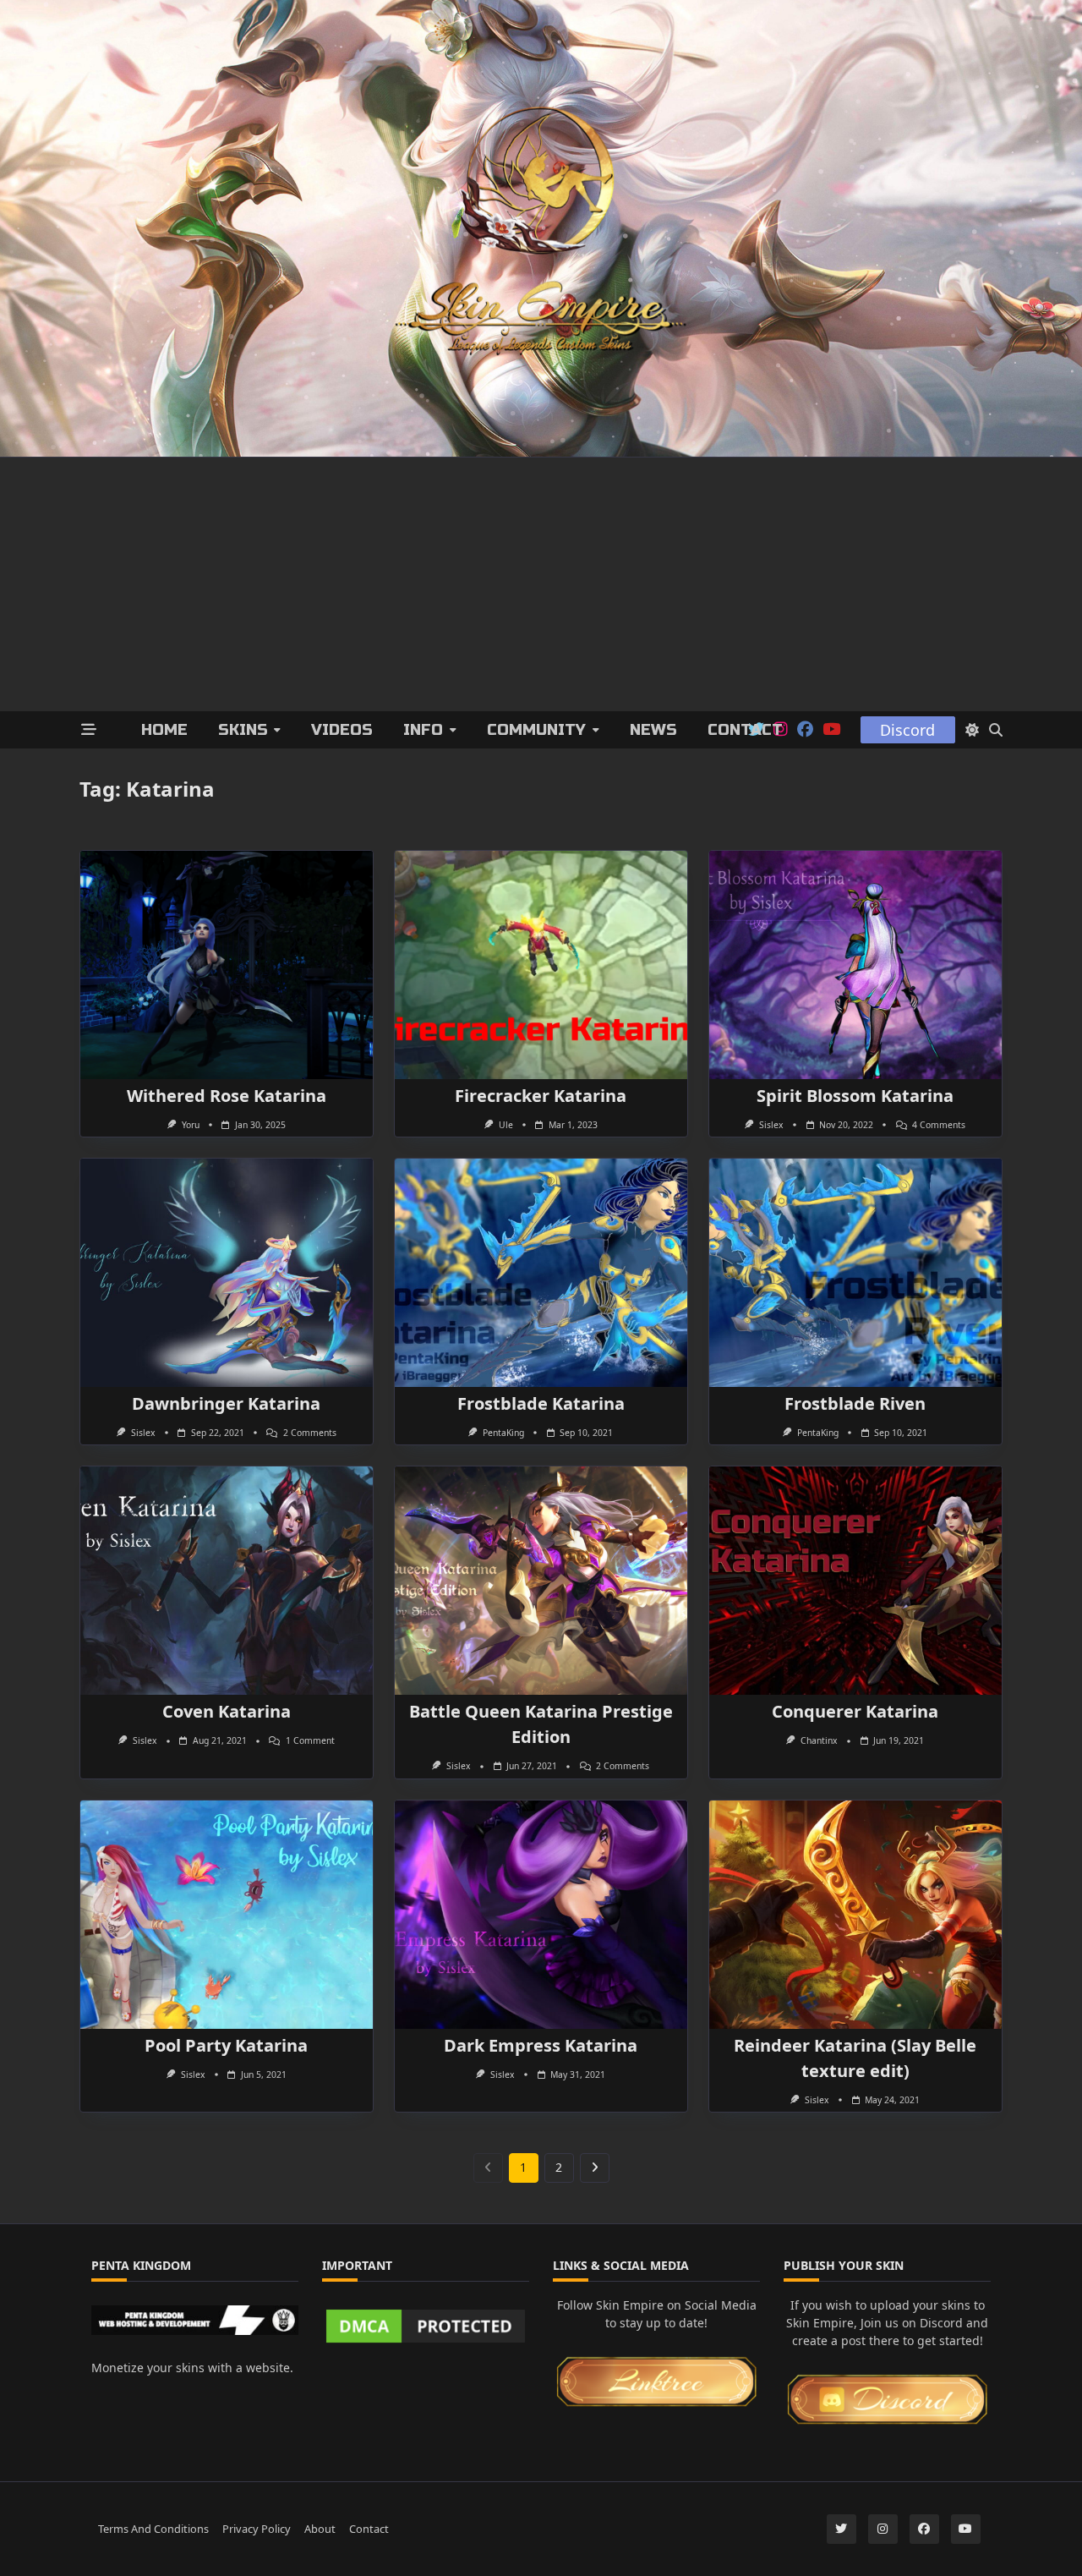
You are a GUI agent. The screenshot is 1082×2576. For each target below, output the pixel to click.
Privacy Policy (257, 2528)
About (320, 2528)
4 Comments (939, 1125)
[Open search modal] (996, 730)
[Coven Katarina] (227, 1581)
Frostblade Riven (855, 1403)
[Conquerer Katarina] (855, 1581)
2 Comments (310, 1433)
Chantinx (819, 1740)
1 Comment (310, 1740)
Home (164, 730)
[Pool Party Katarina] (227, 1915)
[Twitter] (842, 2529)
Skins (243, 730)
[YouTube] (831, 730)
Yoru (191, 1125)
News (653, 730)
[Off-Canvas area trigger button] (89, 730)
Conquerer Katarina (855, 1711)
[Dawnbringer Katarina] (227, 1273)
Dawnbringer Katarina (226, 1403)
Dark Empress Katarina (541, 2045)
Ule (506, 1125)
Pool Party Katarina (226, 2045)
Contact (745, 730)
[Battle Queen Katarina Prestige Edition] (541, 1581)
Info (423, 730)
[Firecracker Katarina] (541, 965)
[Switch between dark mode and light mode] (972, 730)
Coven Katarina (227, 1711)
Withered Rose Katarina (227, 1096)
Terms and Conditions (153, 2528)
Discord (907, 730)
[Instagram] (883, 2529)
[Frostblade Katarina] (541, 1273)
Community (536, 730)
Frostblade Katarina (541, 1403)
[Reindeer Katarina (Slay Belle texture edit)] (855, 1915)
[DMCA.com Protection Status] (426, 2326)
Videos (342, 730)
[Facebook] (805, 730)
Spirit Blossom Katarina (855, 1096)
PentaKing (503, 1433)
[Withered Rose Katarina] (227, 965)
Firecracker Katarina (541, 1096)
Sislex (771, 1125)
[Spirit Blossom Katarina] (855, 965)
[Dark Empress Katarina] (541, 1915)
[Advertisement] (541, 584)
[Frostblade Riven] (855, 1273)
